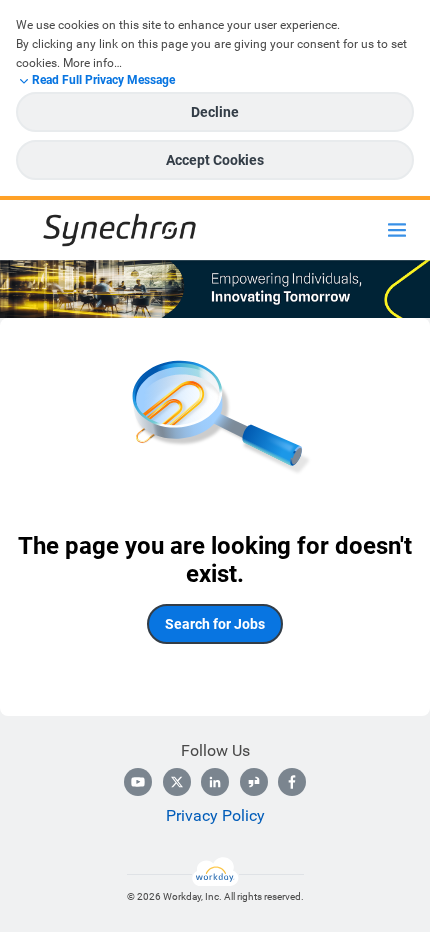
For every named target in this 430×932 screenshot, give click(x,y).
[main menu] (397, 230)
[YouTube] (138, 782)
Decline (215, 112)
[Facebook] (292, 782)
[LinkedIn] (215, 782)
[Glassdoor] (254, 782)
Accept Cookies (215, 160)
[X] (177, 782)
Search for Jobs (215, 624)
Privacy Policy (215, 815)
